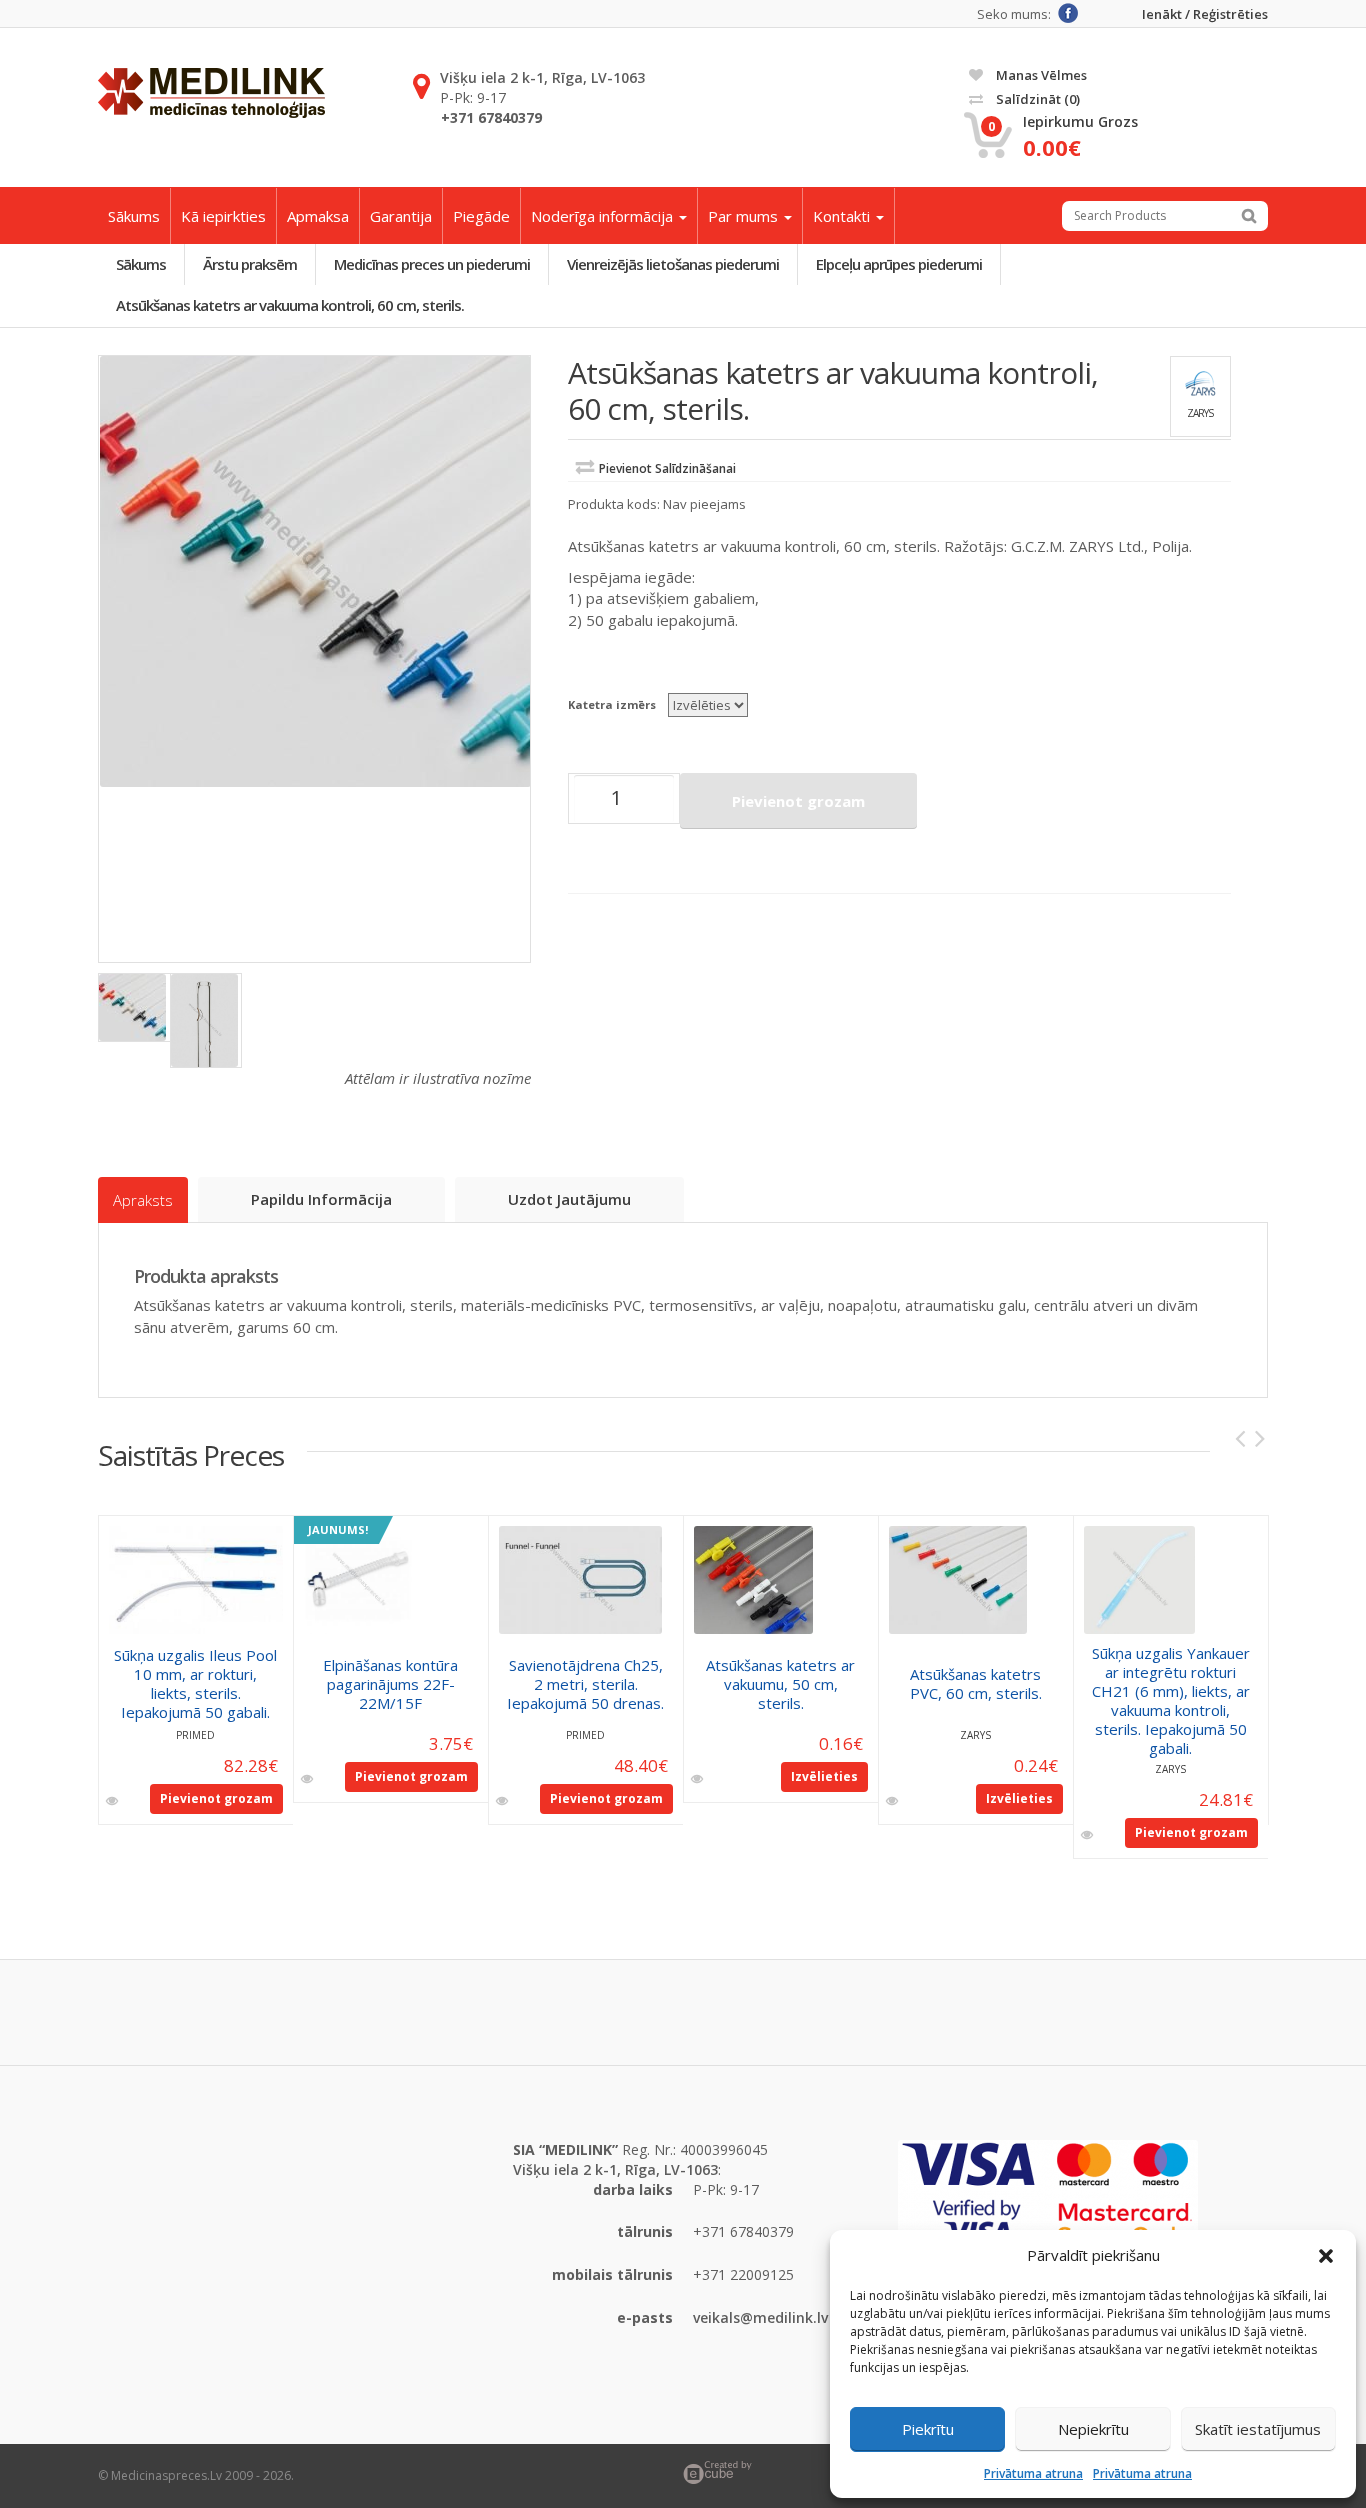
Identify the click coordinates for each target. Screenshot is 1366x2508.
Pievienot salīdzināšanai (667, 468)
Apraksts (143, 1200)
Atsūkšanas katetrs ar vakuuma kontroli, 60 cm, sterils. (290, 305)
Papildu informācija (321, 1199)
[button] (1326, 2256)
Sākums (134, 216)
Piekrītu (928, 2429)
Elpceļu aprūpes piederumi (899, 264)
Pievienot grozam (798, 801)
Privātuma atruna (1033, 2473)
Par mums (745, 216)
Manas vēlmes (1040, 75)
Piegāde (481, 216)
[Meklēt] (1249, 216)
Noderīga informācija (604, 216)
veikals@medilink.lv (760, 2317)
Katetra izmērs (612, 704)
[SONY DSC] (315, 571)
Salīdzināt (1036, 99)
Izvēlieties (824, 1776)
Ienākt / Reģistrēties (1205, 14)
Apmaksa (318, 216)
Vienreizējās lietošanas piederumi (673, 264)
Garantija (401, 216)
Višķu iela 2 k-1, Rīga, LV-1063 (542, 77)
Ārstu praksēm (250, 264)
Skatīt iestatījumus (1258, 2429)
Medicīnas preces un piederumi (432, 264)
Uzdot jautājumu (569, 1199)
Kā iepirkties (223, 216)
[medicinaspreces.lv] (211, 93)
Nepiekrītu (1093, 2429)
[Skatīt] (113, 1801)
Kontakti (843, 216)
